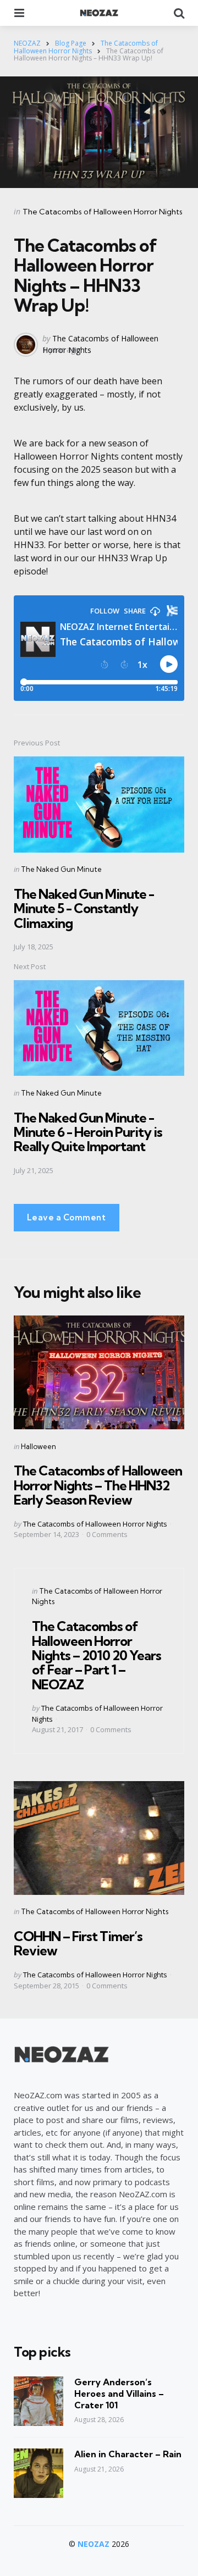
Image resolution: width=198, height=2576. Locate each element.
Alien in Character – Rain (128, 2454)
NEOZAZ (94, 2544)
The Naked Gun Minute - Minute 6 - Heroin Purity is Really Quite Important (88, 1132)
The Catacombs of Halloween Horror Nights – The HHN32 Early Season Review (98, 1485)
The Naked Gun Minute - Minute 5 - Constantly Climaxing (84, 908)
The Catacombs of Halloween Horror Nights (103, 212)
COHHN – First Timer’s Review (78, 1943)
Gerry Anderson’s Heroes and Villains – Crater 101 (119, 2393)
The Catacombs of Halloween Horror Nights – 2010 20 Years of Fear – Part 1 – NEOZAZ (97, 1655)
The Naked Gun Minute (61, 869)
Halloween (38, 1446)
